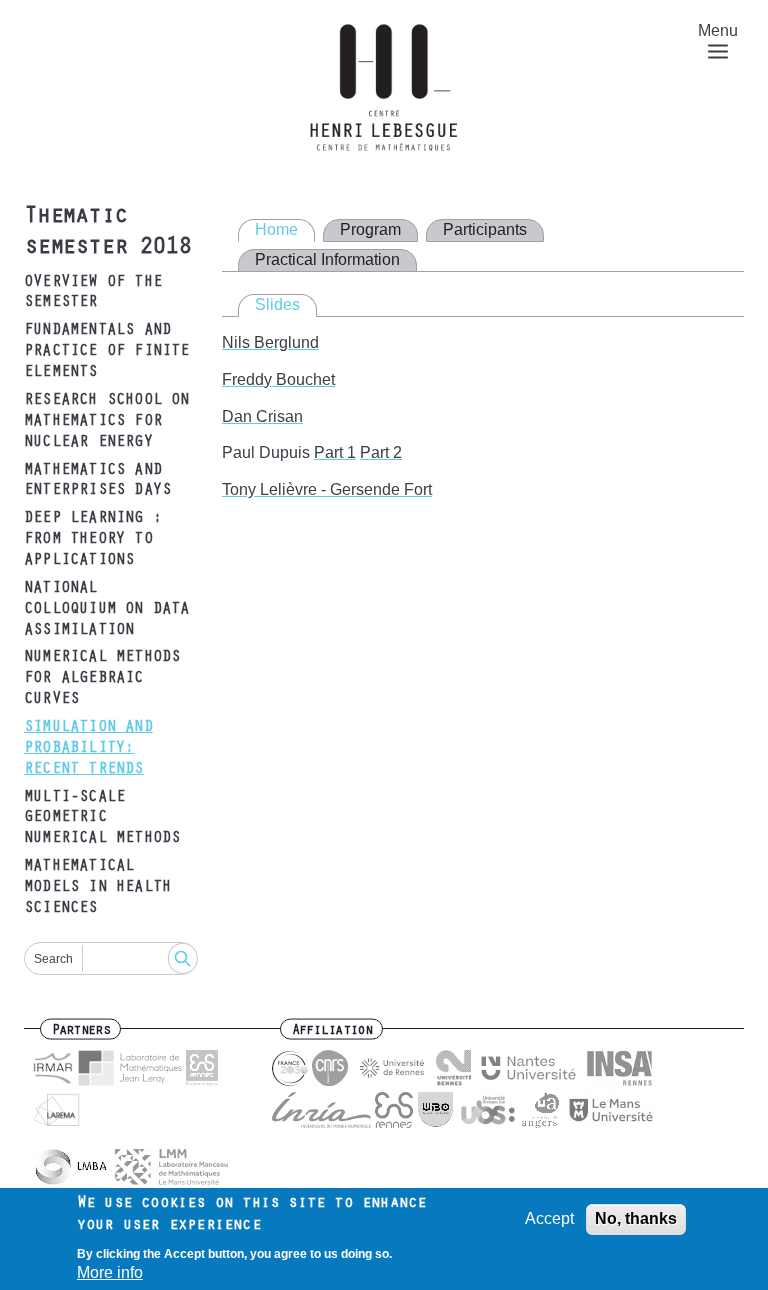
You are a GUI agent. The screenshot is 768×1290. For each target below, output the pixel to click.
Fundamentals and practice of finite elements (107, 352)
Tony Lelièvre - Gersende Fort (327, 489)
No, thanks (636, 1218)
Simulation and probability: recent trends (88, 749)
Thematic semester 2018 (107, 233)
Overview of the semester (93, 293)
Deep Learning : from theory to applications (93, 540)
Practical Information (327, 259)
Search (53, 959)
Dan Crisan (262, 416)
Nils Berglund (270, 342)
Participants (485, 229)
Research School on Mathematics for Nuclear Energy (107, 422)
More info (110, 1272)
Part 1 (335, 452)
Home (276, 229)
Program (370, 229)
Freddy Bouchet (278, 379)
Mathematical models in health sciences (97, 888)
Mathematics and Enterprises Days (97, 481)
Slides (277, 304)
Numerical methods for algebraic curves (102, 679)
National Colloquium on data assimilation (107, 610)
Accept (549, 1218)
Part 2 (381, 452)
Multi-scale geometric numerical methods (102, 819)
